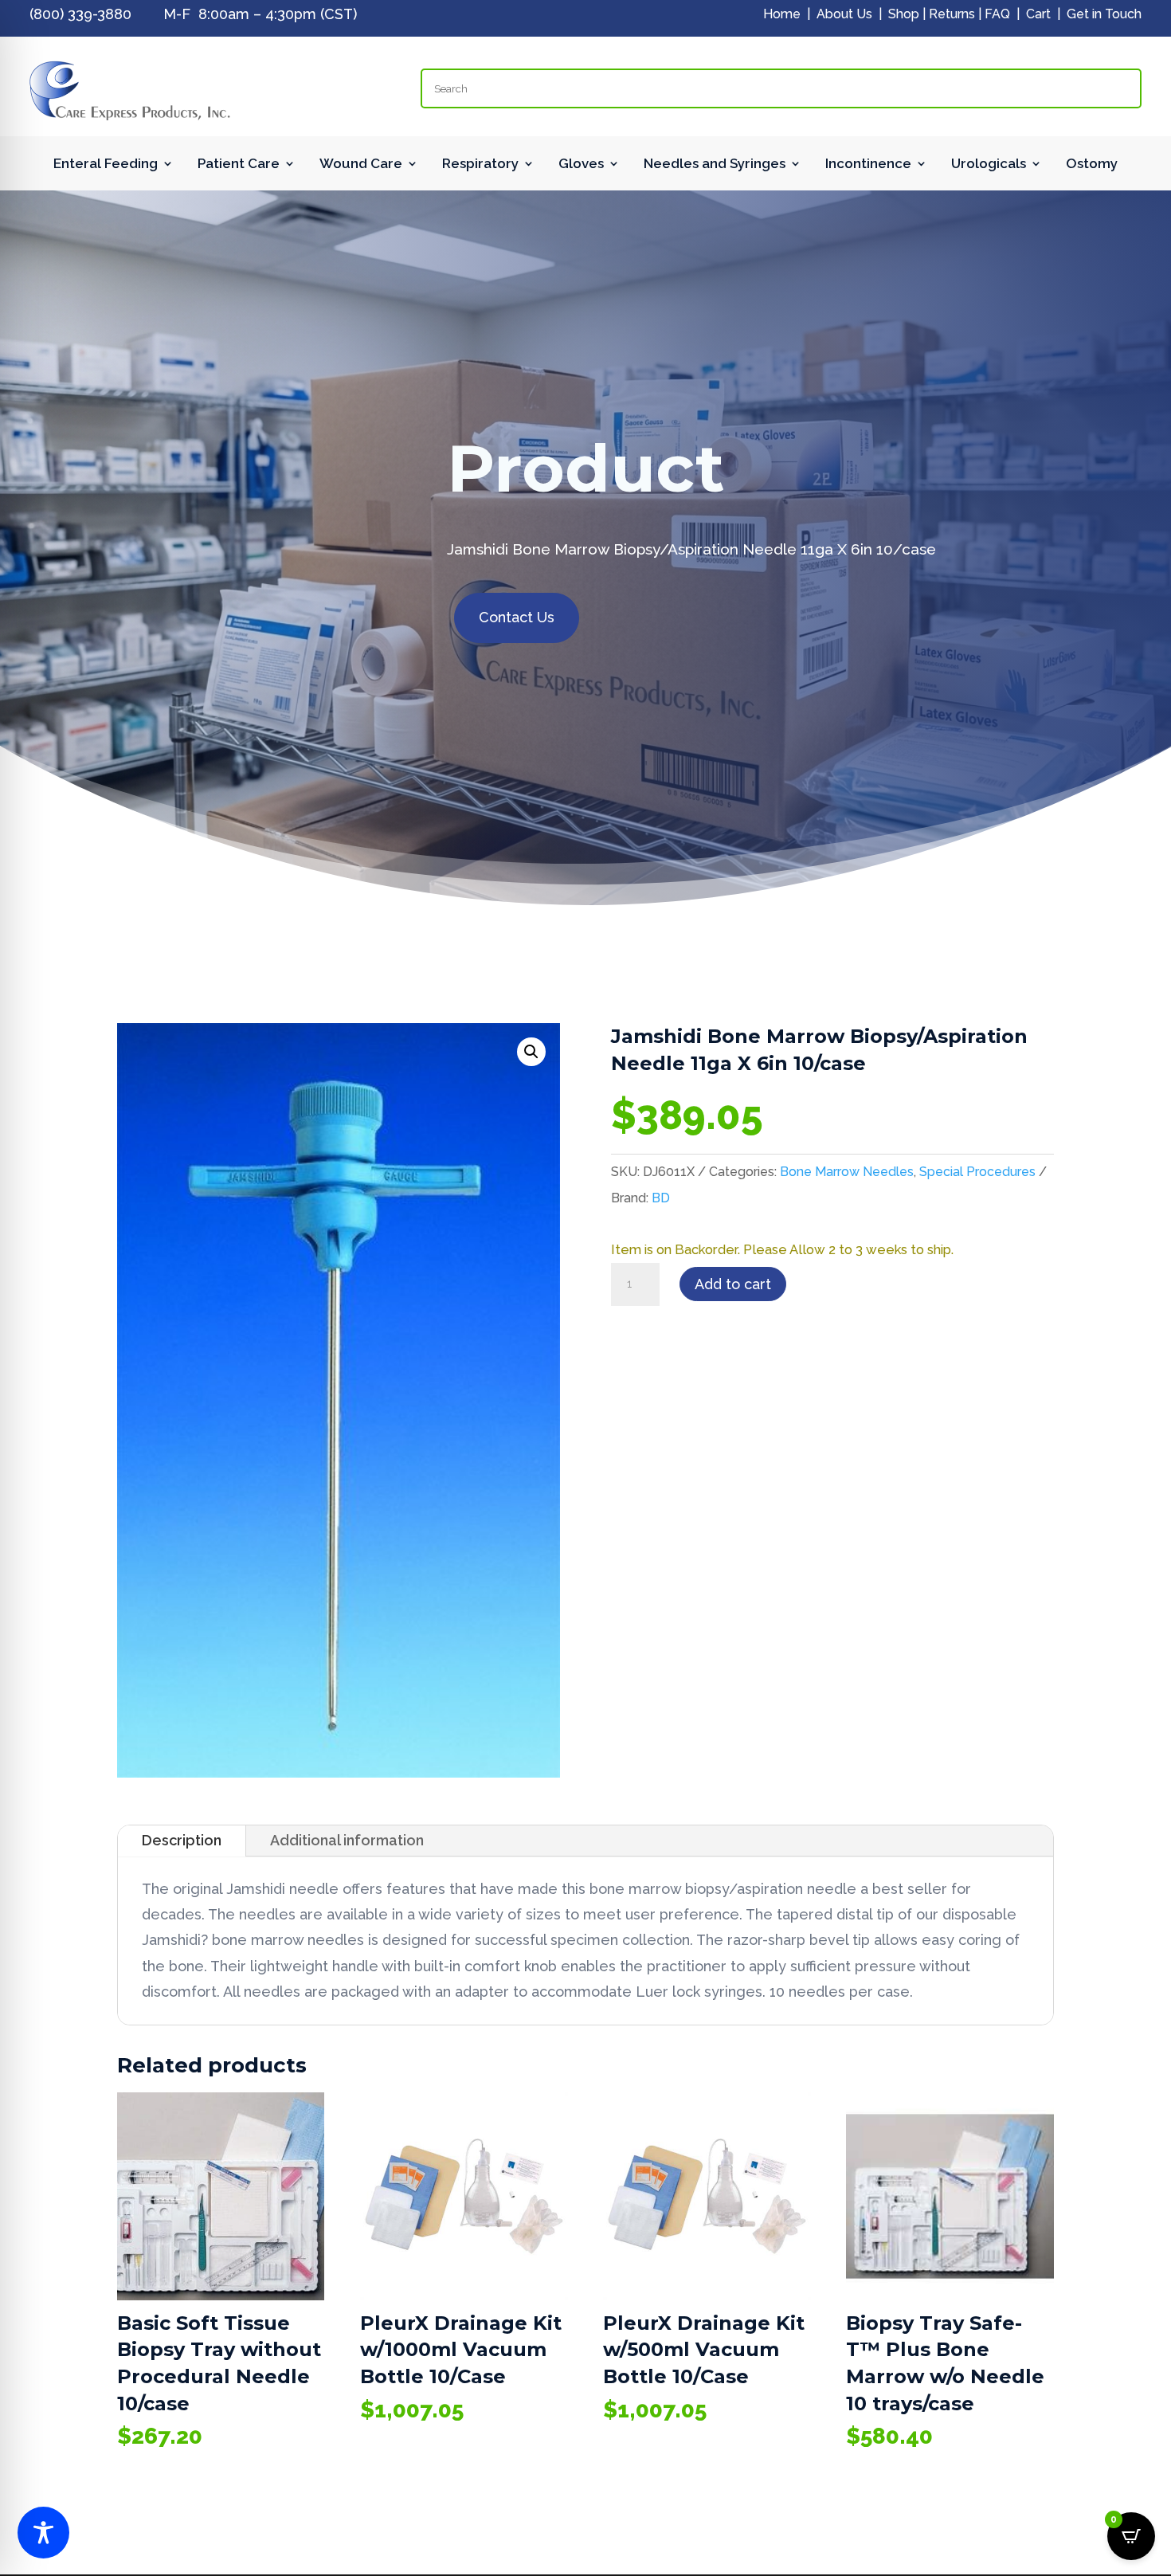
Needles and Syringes (715, 165)
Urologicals (989, 165)
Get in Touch (1104, 14)
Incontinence (868, 165)
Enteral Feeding (106, 165)
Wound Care (361, 165)
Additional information (347, 1840)
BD (661, 1198)
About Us (844, 14)
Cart (1038, 14)
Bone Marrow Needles (847, 1172)
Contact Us (517, 617)
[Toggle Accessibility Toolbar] (43, 2533)
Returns (952, 14)
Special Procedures (977, 1172)
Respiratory (480, 165)
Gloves (581, 165)
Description (182, 1840)
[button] (531, 1052)
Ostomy (1092, 165)
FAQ (997, 14)
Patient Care (239, 165)
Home (782, 14)
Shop (904, 14)
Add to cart (733, 1284)
